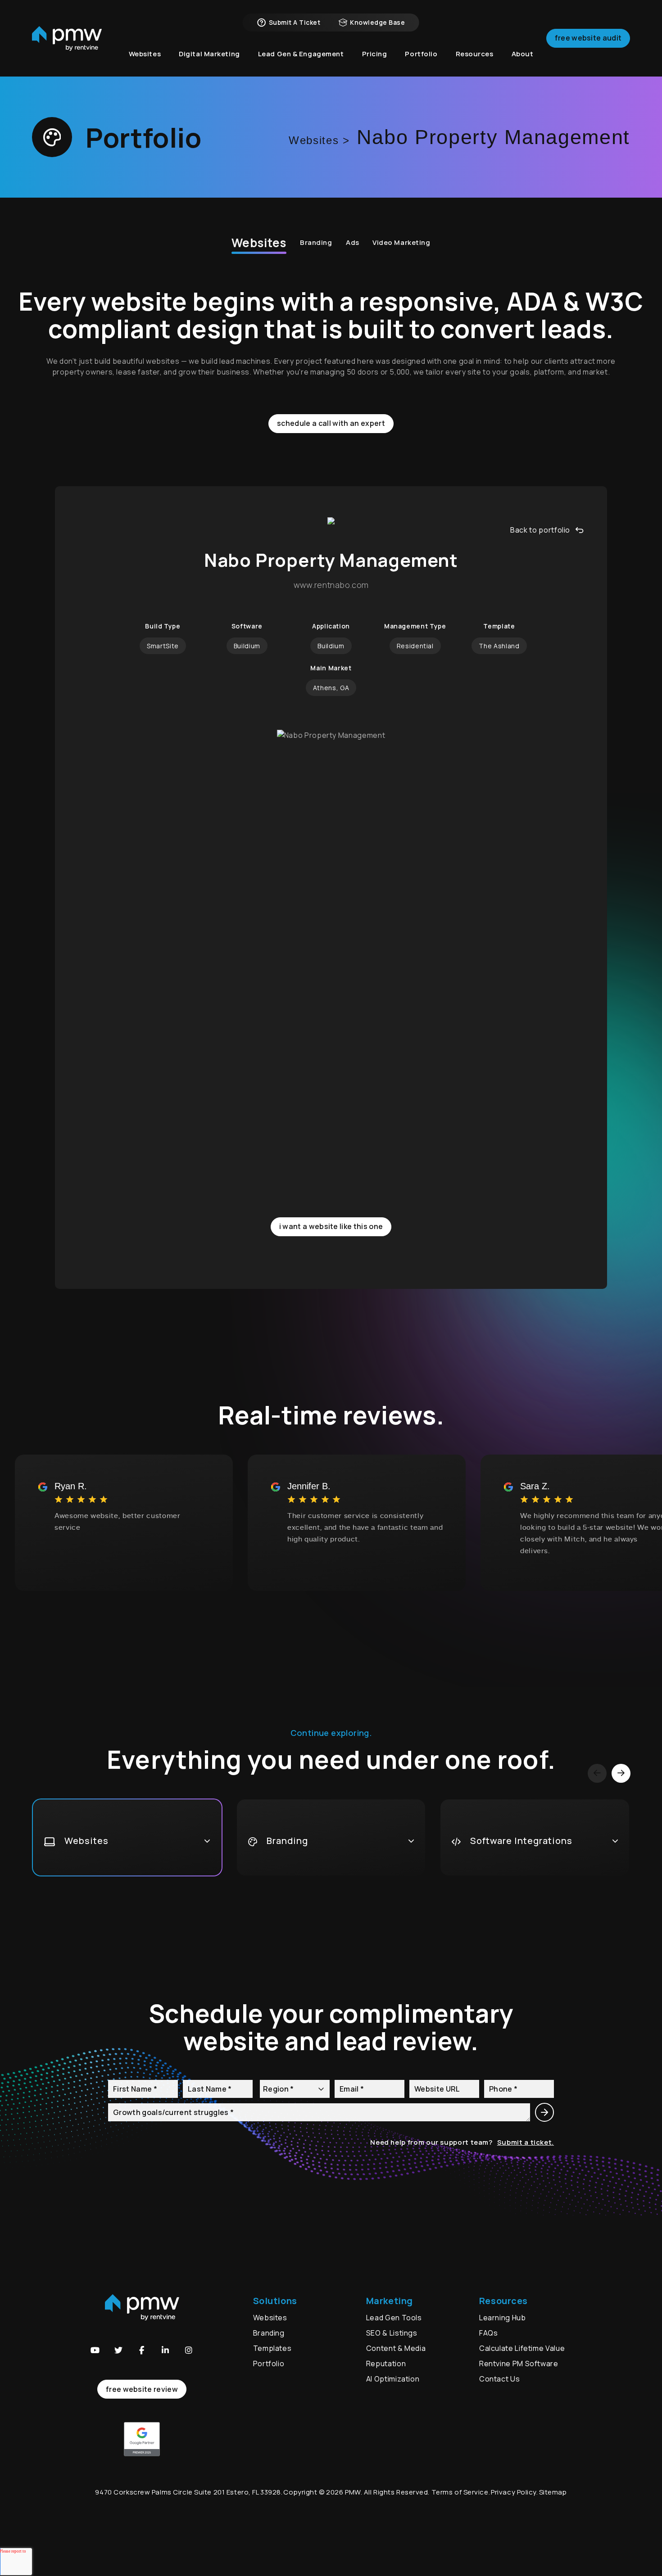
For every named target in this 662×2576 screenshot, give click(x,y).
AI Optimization (393, 2379)
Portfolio (269, 2364)
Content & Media (396, 2348)
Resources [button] (475, 54)
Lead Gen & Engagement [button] (301, 54)
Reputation (386, 2364)
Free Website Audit (588, 38)
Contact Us (499, 2379)
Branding (316, 242)
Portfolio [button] (421, 54)
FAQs (489, 2333)
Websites (259, 243)
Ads (353, 242)
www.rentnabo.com (331, 585)
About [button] (523, 54)
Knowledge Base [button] (377, 22)
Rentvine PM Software (519, 2364)
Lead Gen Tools (394, 2318)
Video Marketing (401, 242)
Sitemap (553, 2492)
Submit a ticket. (526, 2142)
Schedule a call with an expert (331, 423)
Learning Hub (503, 2318)
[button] (95, 2350)
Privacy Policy (514, 2492)
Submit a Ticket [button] (295, 22)
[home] (67, 38)
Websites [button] (145, 54)
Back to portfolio (540, 530)
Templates (272, 2348)
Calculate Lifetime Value (522, 2348)
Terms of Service (460, 2492)
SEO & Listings (392, 2333)
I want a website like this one (331, 1226)
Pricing (375, 54)
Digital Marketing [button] (209, 54)
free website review (142, 2389)
